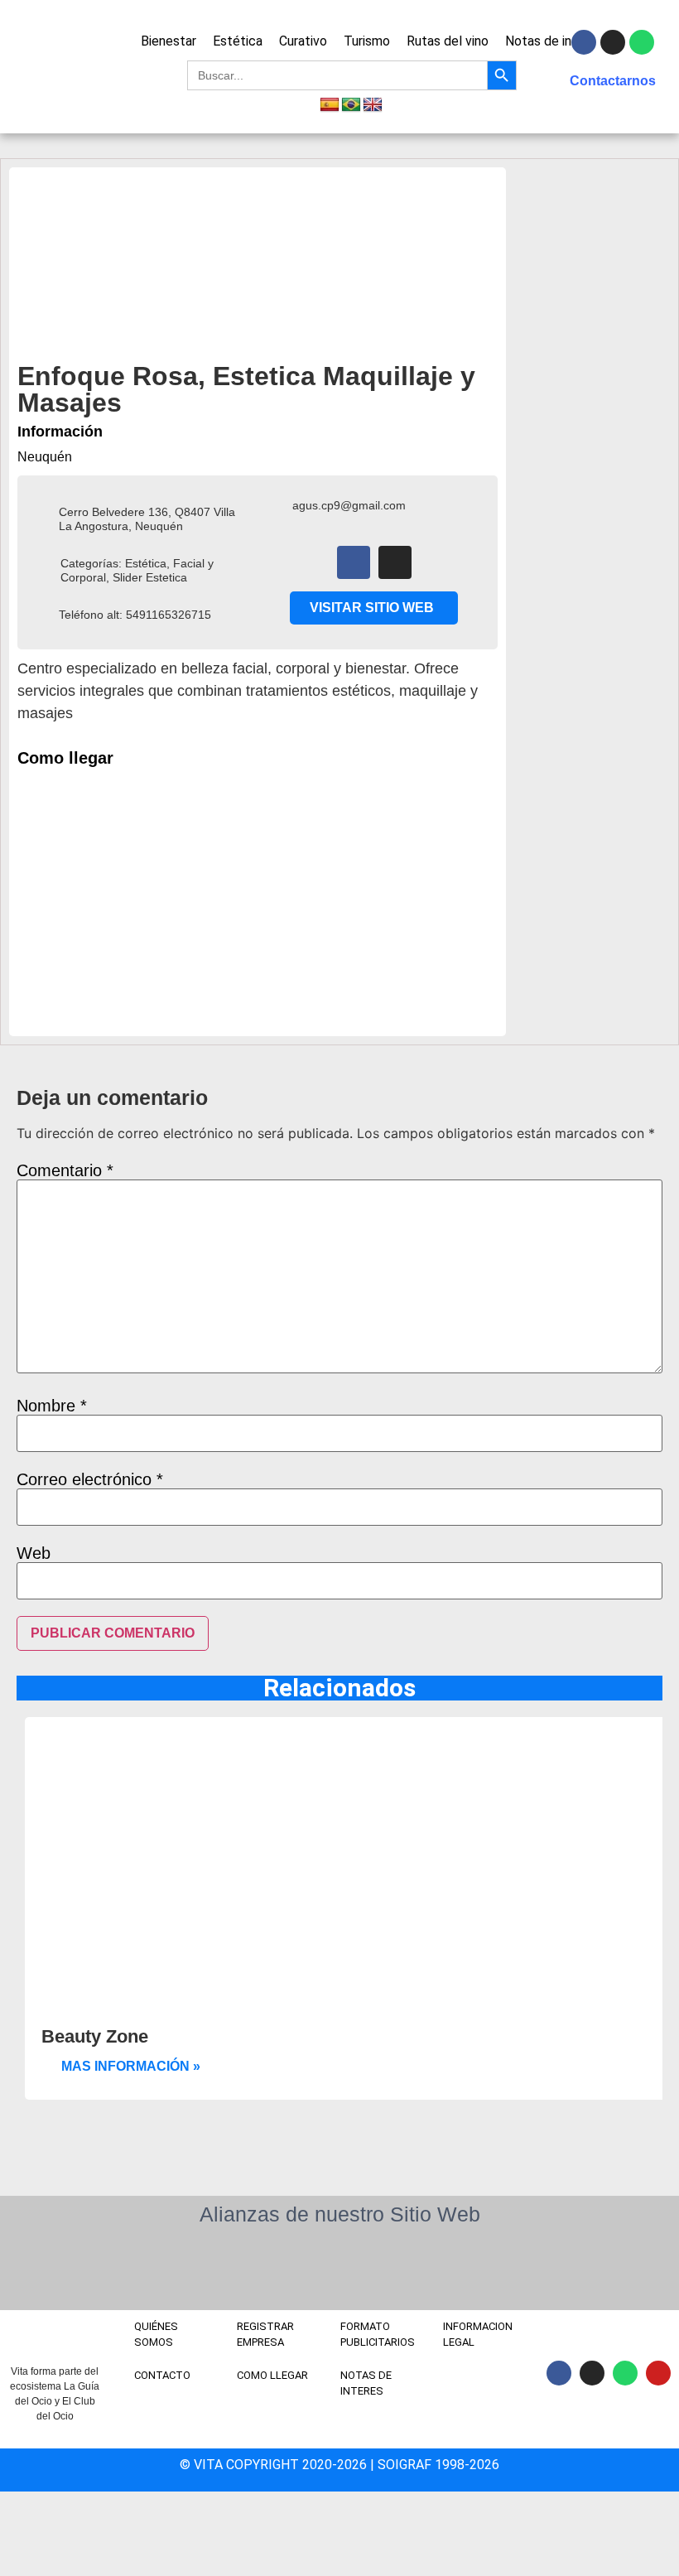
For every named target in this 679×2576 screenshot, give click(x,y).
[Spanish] (330, 105)
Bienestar (169, 41)
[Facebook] (354, 562)
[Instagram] (613, 42)
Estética (238, 41)
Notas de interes (554, 41)
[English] (373, 105)
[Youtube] (658, 2373)
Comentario (65, 1170)
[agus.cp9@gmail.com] (276, 506)
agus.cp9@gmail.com (349, 505)
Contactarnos (613, 81)
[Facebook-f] (584, 42)
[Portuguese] (351, 105)
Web (34, 1553)
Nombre (52, 1406)
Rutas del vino (448, 41)
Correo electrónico (90, 1479)
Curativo (303, 41)
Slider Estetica (150, 577)
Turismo (367, 41)
